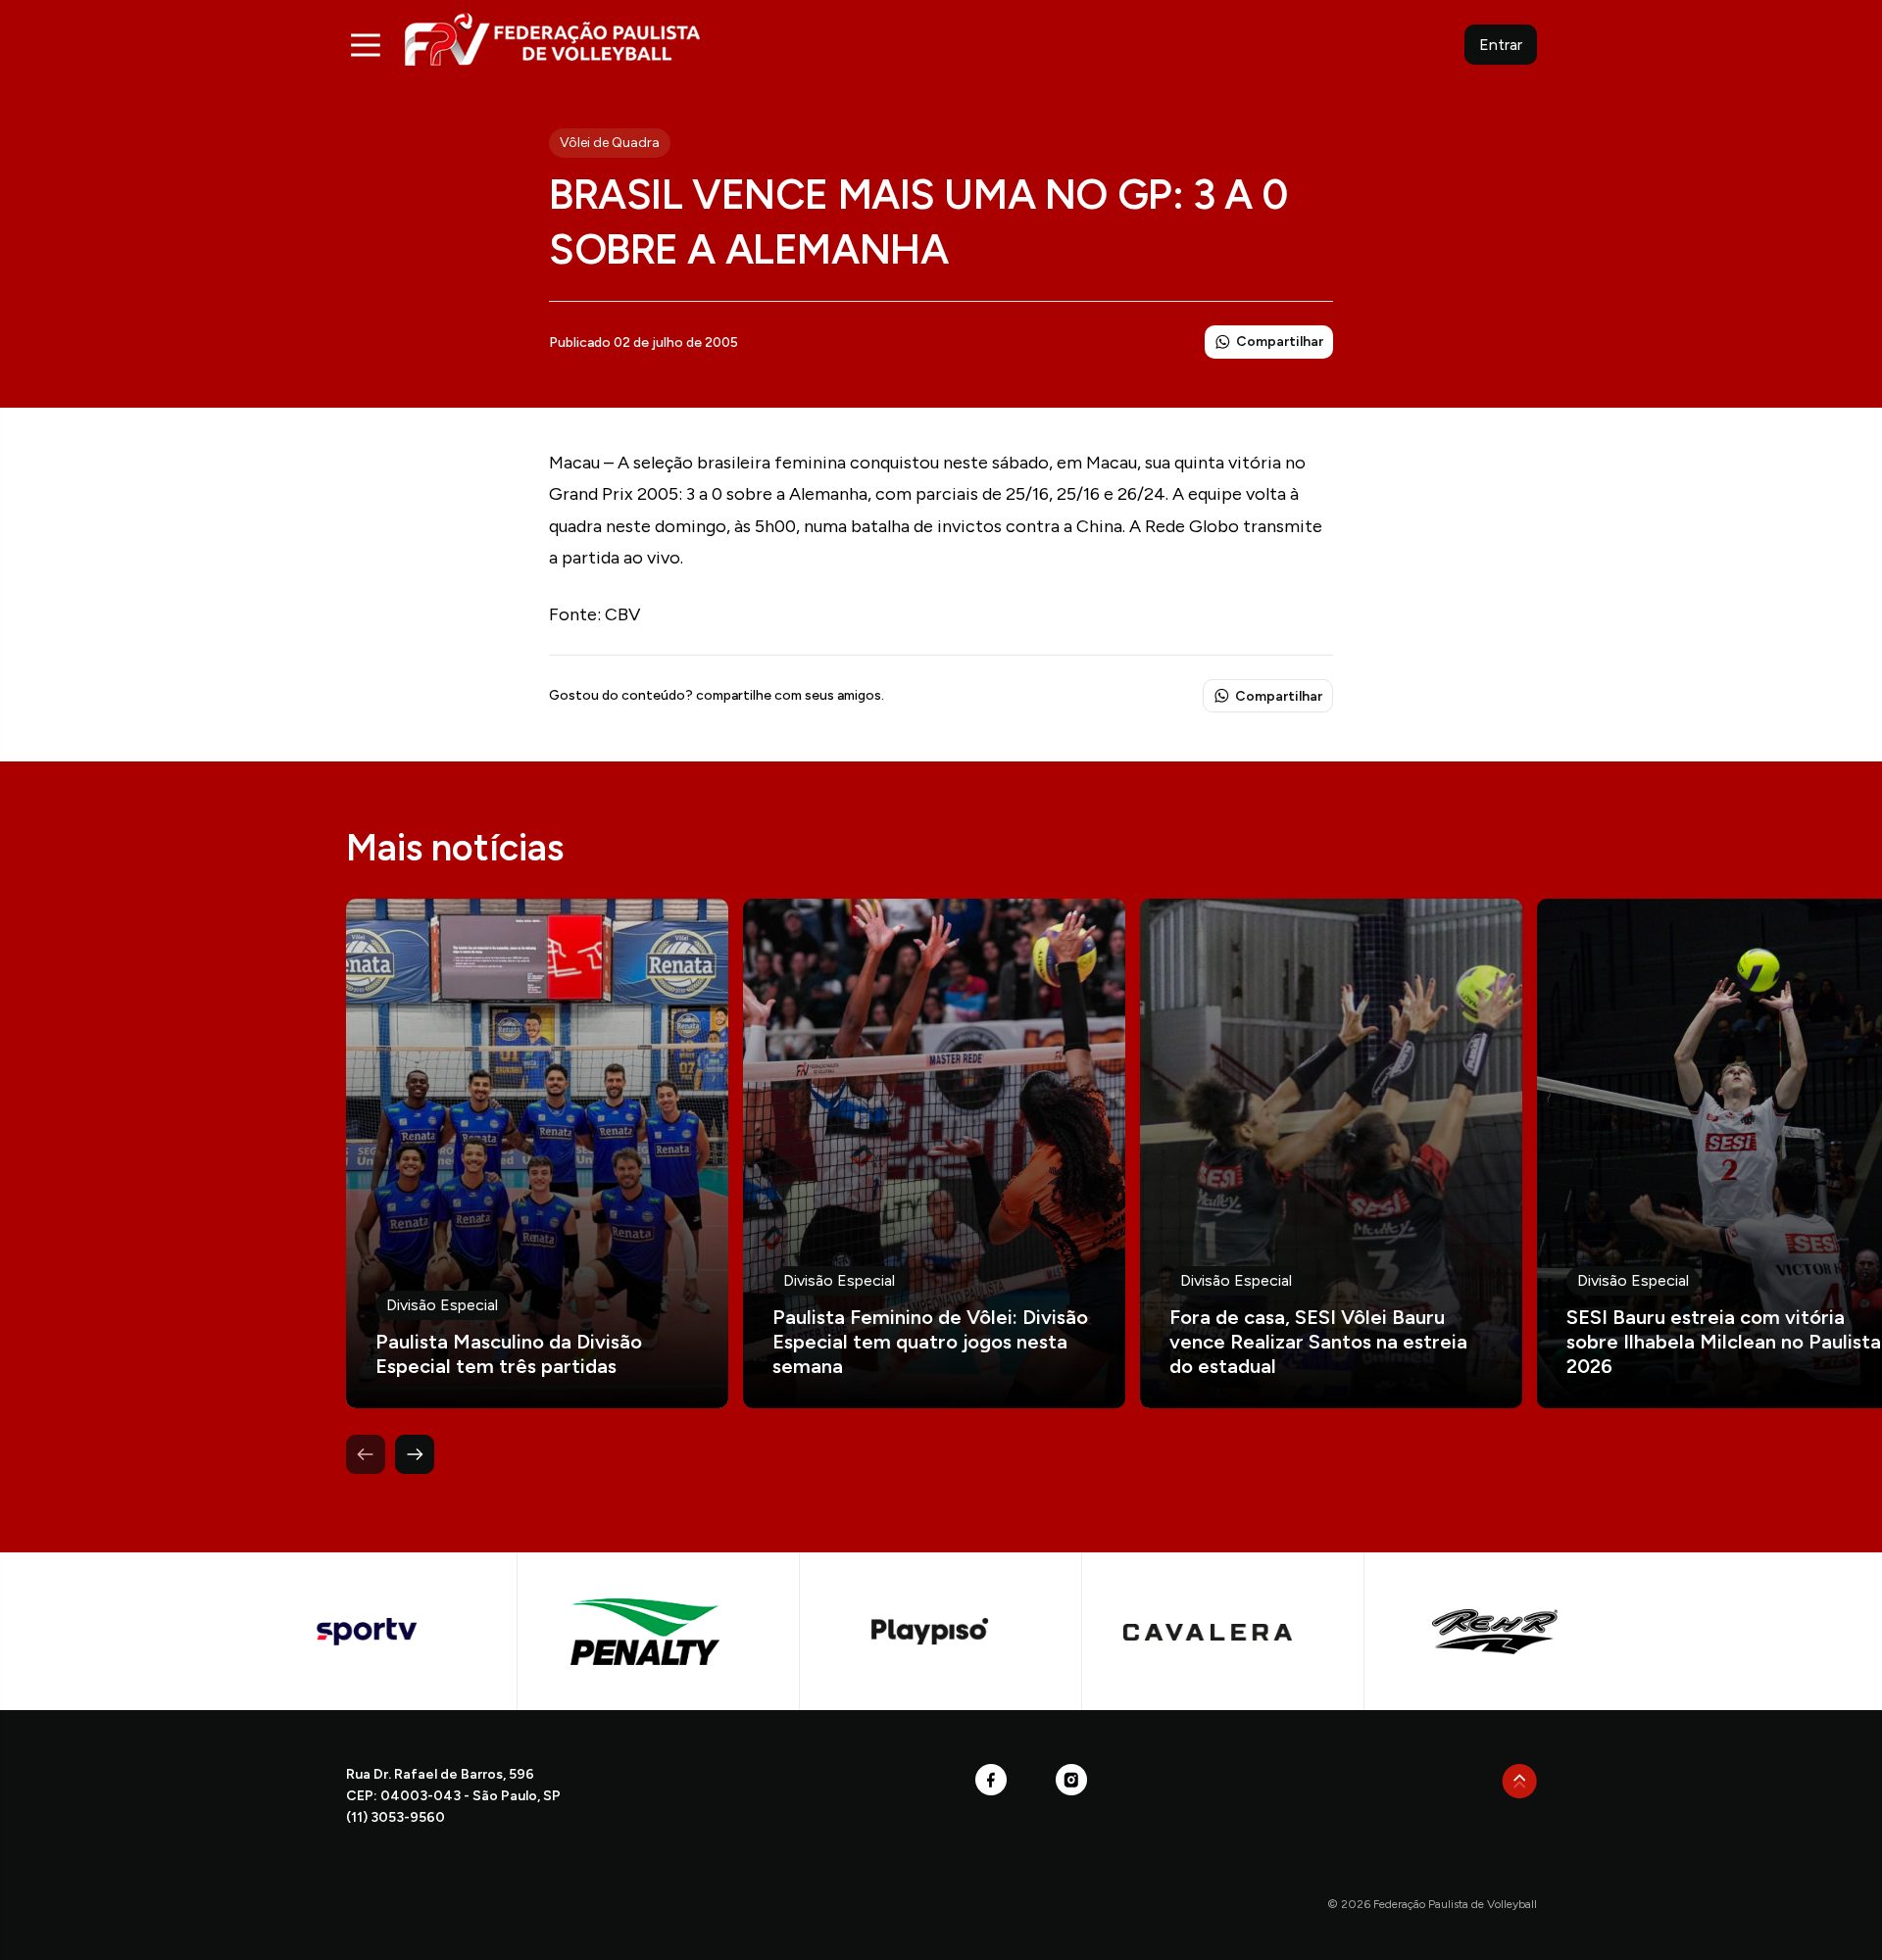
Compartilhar (1280, 342)
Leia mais (537, 1153)
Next (415, 1454)
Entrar (1501, 45)
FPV (552, 39)
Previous (366, 1454)
